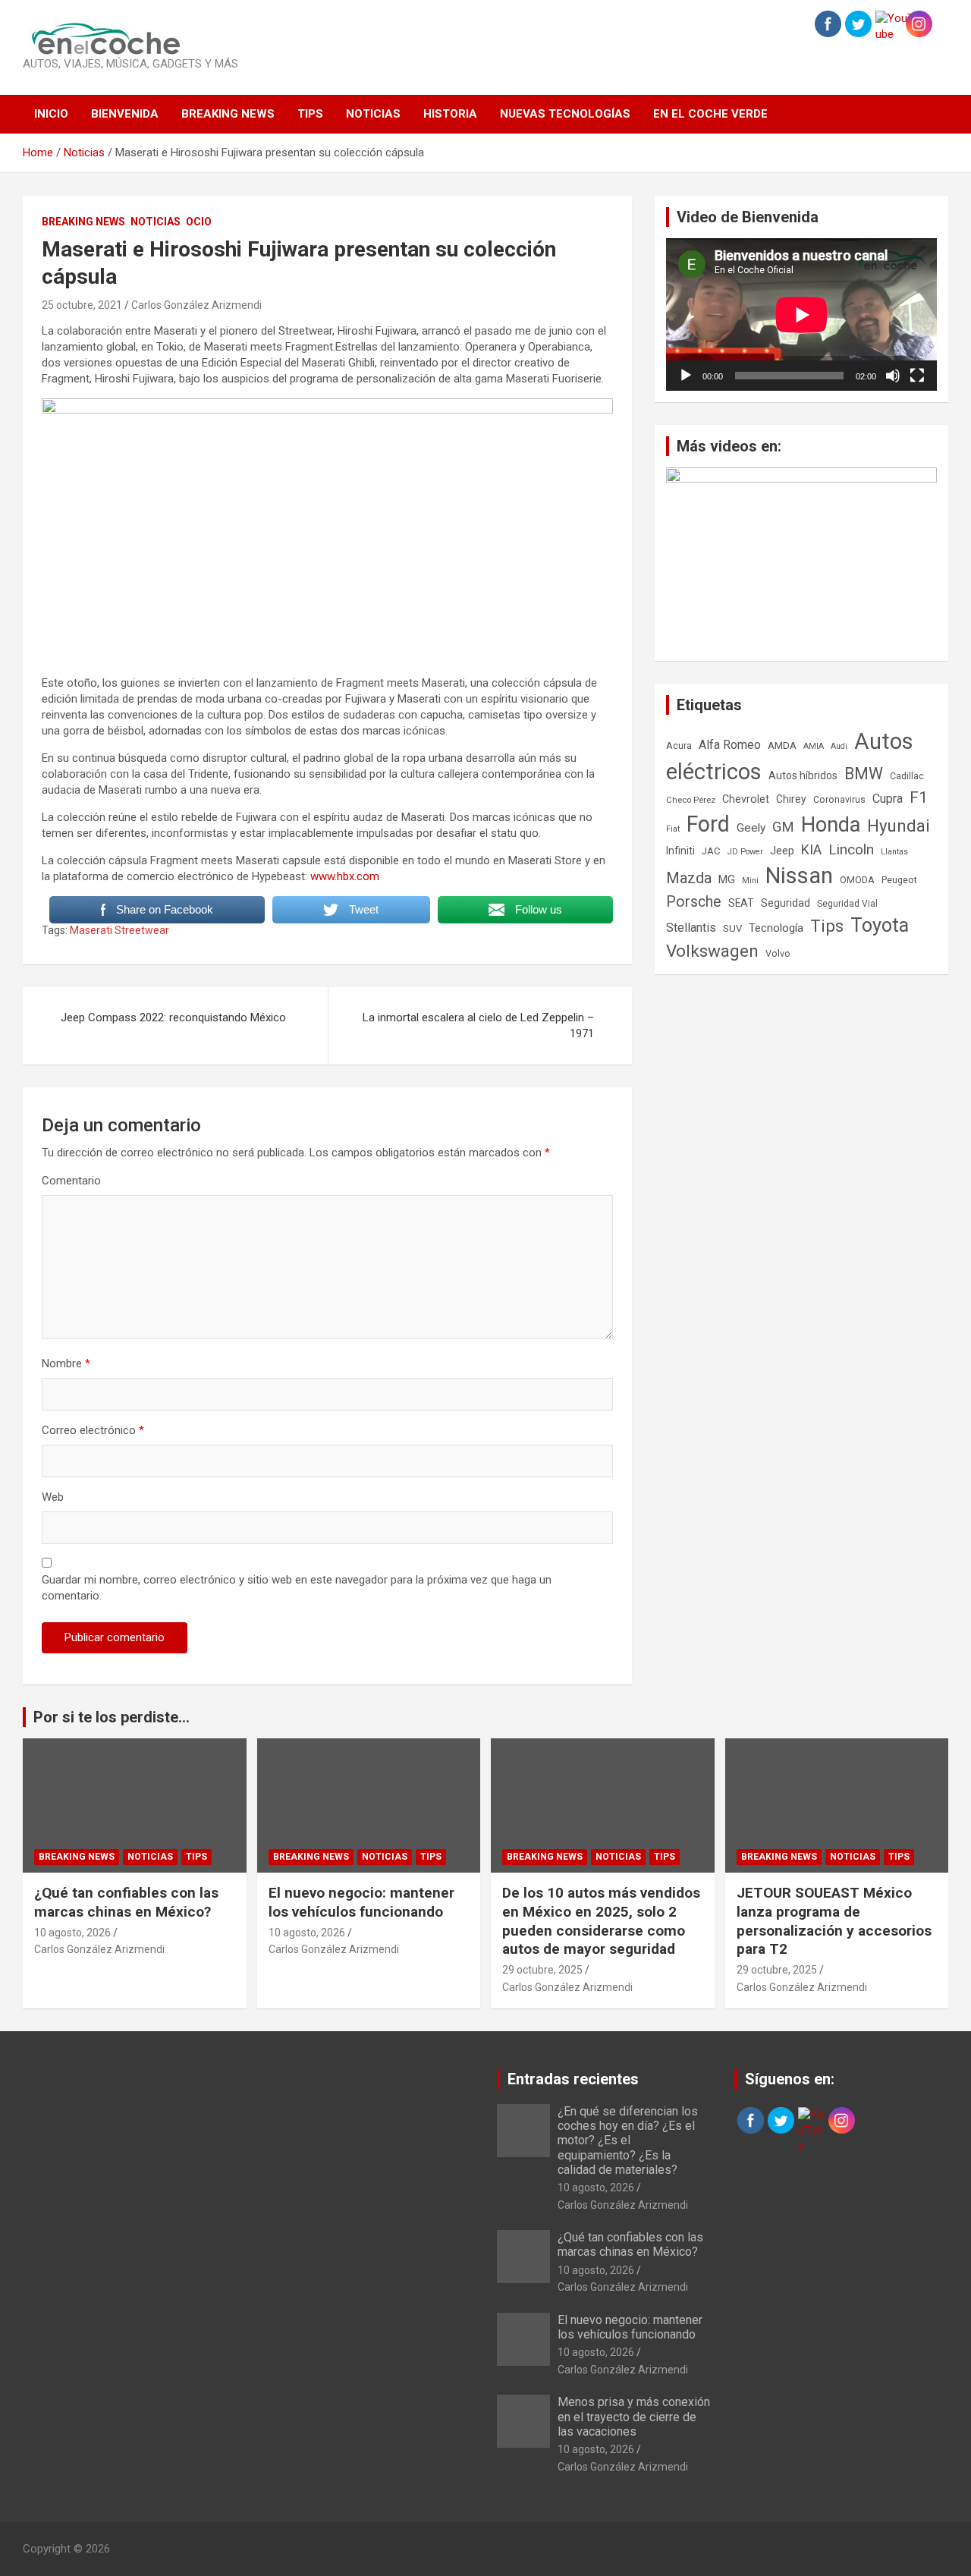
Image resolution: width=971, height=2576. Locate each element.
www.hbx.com (345, 876)
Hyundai (899, 826)
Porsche (694, 902)
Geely (751, 828)
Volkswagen (712, 951)
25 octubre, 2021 (82, 305)
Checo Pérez (691, 800)
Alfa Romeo (730, 745)
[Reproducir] (686, 376)
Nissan (799, 876)
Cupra (888, 799)
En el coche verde (710, 114)
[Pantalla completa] (917, 376)
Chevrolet (746, 799)
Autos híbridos (803, 775)
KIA (811, 849)
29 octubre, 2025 (542, 1970)
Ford (708, 824)
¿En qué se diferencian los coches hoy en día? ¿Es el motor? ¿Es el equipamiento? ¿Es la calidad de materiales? (628, 2140)
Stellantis (691, 928)
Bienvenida (125, 114)
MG (727, 879)
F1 (919, 797)
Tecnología (776, 928)
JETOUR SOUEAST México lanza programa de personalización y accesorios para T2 (834, 1921)
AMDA (782, 745)
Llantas (894, 852)
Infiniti (680, 851)
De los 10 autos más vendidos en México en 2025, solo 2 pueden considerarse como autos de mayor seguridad (601, 1921)
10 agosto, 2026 (72, 1933)
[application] (801, 315)
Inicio (51, 114)
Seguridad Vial (847, 904)
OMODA (857, 880)
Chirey (791, 799)
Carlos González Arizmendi (196, 305)
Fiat (673, 829)
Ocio (199, 222)
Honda (831, 825)
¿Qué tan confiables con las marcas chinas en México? (126, 1902)
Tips (310, 114)
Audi (839, 746)
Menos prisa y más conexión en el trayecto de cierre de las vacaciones (634, 2416)
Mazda (689, 878)
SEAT (741, 903)
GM (783, 827)
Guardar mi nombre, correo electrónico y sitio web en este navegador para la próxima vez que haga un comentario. (297, 1588)
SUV (732, 928)
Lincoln (851, 849)
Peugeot (899, 880)
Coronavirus (839, 800)
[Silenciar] (893, 376)
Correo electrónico (93, 1430)
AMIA (814, 746)
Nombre (66, 1363)
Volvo (778, 953)
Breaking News (228, 114)
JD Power (745, 852)
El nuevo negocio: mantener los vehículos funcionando (361, 1902)
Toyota (880, 925)
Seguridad (786, 903)
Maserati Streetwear (119, 930)
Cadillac (907, 776)
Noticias (373, 114)
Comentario (71, 1181)
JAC (711, 851)
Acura (679, 745)
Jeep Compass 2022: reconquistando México (173, 1018)
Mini (750, 881)
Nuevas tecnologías (565, 114)
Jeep (782, 851)
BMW (864, 774)
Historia (450, 114)
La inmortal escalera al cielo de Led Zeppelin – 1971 (478, 1025)
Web (53, 1497)
